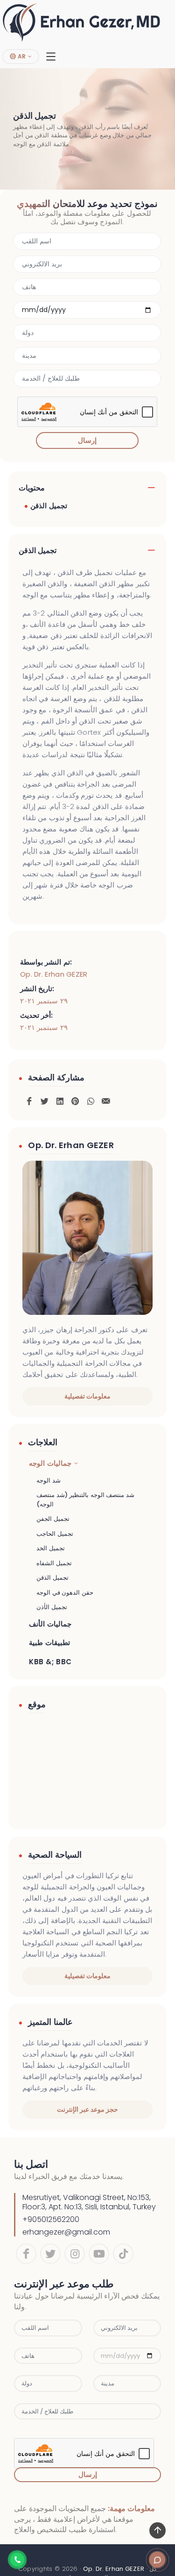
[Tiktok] (123, 2254)
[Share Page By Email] (106, 1100)
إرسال (87, 440)
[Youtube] (99, 2254)
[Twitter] (50, 2254)
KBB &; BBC (50, 1662)
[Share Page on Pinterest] (75, 1100)
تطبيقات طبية (49, 1643)
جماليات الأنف (50, 1624)
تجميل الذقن (49, 506)
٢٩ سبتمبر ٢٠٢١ (44, 1001)
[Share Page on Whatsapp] (91, 1100)
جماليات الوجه (50, 1463)
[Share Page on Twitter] (44, 1100)
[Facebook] (26, 2254)
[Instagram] (75, 2254)
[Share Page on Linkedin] (60, 1100)
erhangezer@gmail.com (66, 2232)
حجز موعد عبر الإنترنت (88, 2109)
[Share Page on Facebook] (29, 1100)
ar (21, 56)
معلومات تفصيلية (87, 1396)
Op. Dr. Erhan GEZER (54, 974)
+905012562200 (51, 2219)
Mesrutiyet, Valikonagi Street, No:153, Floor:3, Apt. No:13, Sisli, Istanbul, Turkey (89, 2202)
